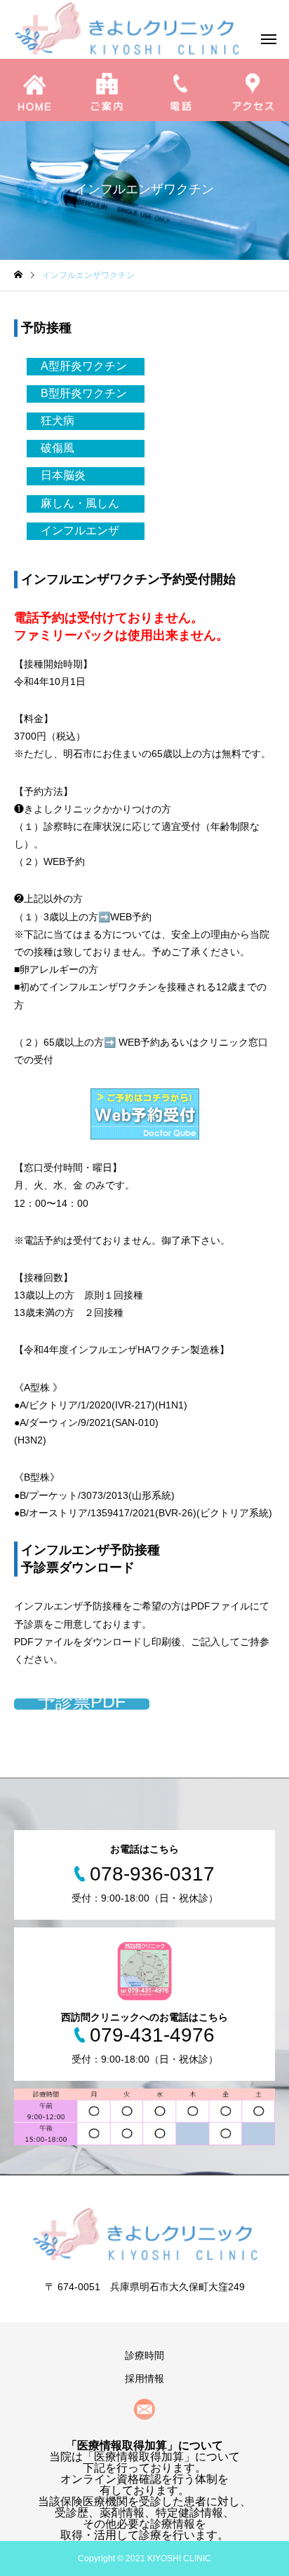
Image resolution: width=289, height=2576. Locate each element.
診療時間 (144, 2355)
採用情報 (144, 2378)
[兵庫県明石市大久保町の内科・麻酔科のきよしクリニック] (144, 2232)
